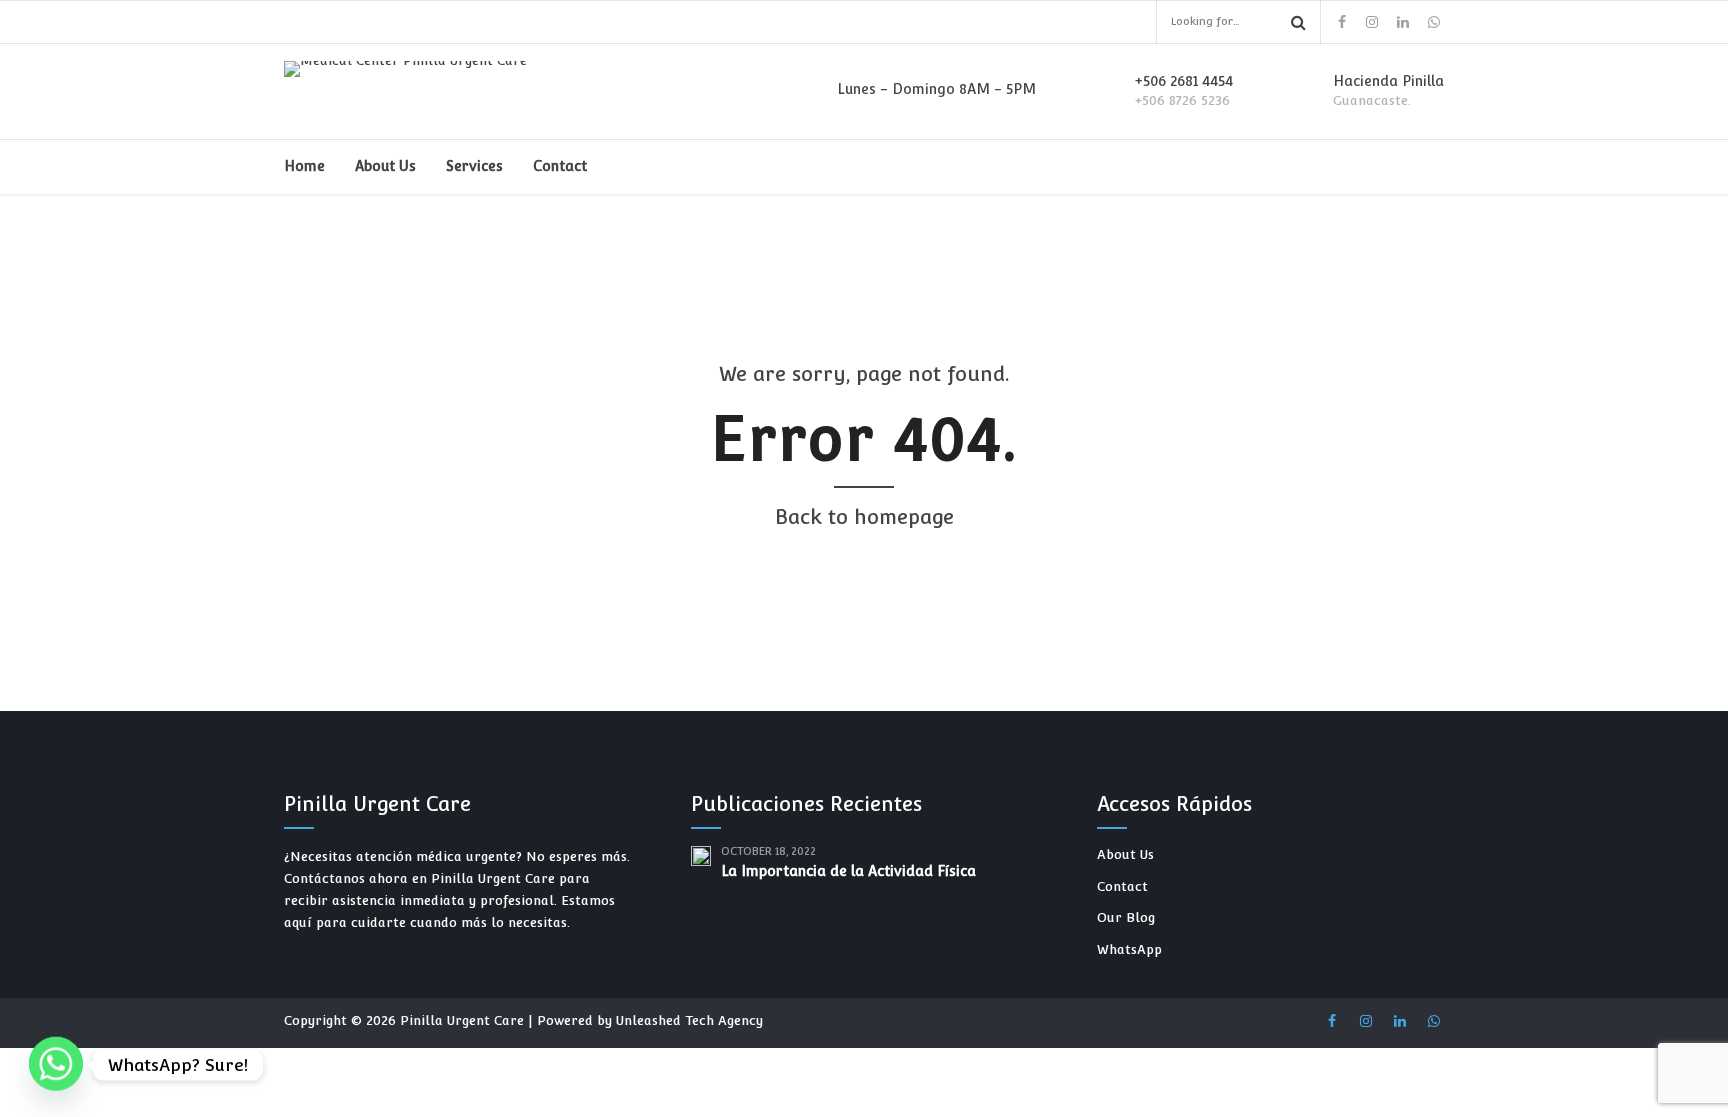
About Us (385, 166)
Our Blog (1126, 917)
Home (304, 166)
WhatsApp (1129, 949)
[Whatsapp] (56, 1065)
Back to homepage (864, 517)
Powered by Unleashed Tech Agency (650, 1020)
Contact (560, 166)
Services (474, 166)
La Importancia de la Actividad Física (848, 871)
